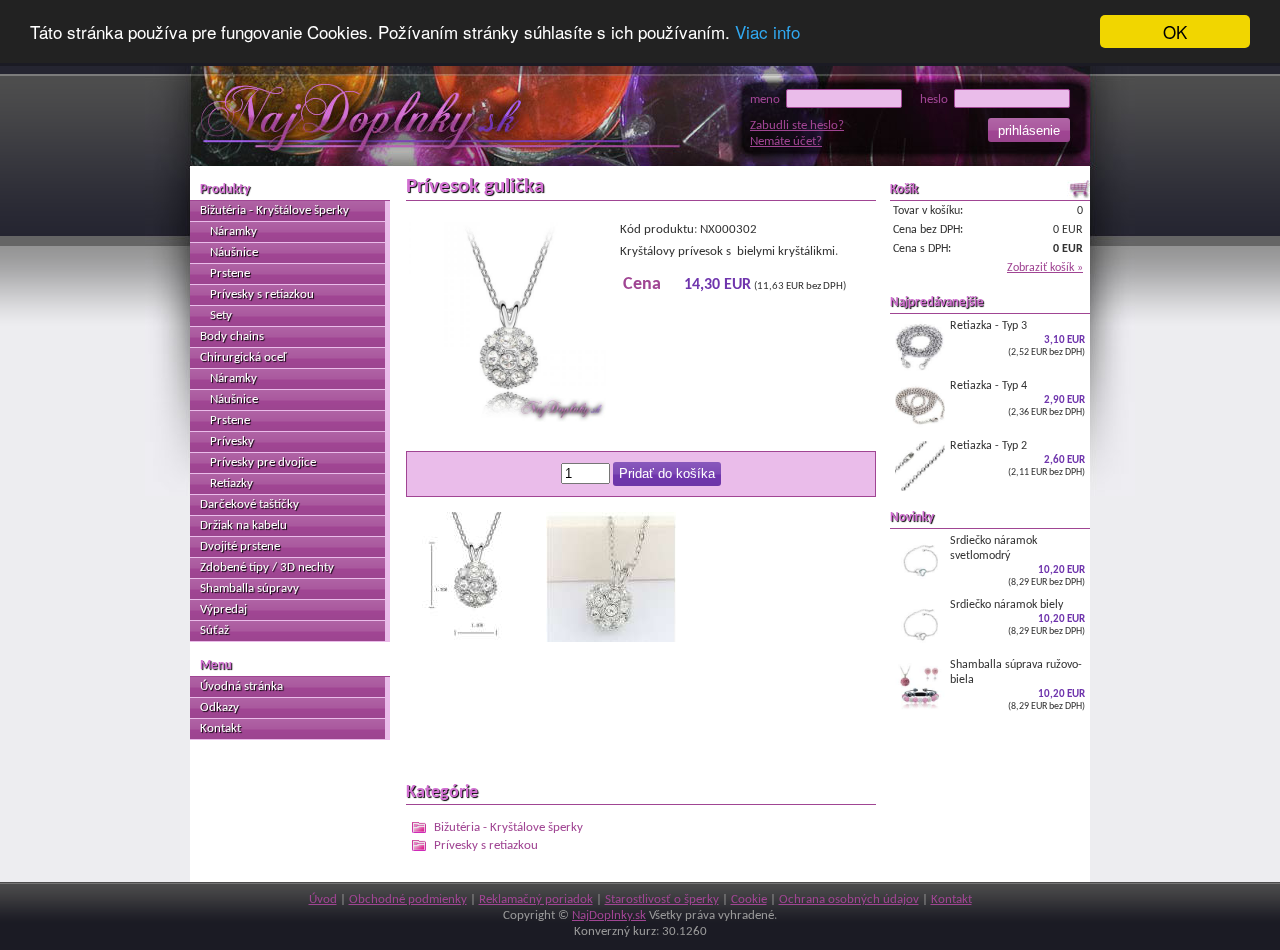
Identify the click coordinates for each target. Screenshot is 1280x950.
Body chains (232, 336)
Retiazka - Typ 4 (1017, 398)
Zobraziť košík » (1045, 268)
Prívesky (232, 441)
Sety (221, 315)
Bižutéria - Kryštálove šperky (508, 827)
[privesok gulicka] (506, 418)
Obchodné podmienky (408, 899)
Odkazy (219, 707)
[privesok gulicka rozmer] (471, 638)
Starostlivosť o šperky (662, 899)
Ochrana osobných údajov (849, 899)
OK (1175, 31)
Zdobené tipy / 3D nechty (267, 567)
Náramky (233, 231)
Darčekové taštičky (249, 504)
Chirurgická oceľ (243, 357)
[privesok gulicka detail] (611, 638)
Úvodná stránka (241, 686)
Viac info (767, 32)
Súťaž (214, 630)
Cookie (749, 899)
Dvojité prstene (240, 546)
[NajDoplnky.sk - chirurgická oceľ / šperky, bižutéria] (393, 118)
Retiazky (231, 483)
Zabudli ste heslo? (797, 125)
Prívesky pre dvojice (263, 462)
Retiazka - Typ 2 (1017, 458)
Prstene (230, 273)
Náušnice (234, 252)
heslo (937, 99)
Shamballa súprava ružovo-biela (1017, 685)
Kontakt (220, 728)
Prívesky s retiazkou (486, 845)
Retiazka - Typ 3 (1017, 338)
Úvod (323, 899)
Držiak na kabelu (243, 525)
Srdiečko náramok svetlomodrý (1017, 561)
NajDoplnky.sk (609, 915)
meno (768, 99)
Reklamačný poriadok (536, 899)
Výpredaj (223, 609)
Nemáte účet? (786, 141)
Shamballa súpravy (249, 588)
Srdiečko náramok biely (1017, 617)
